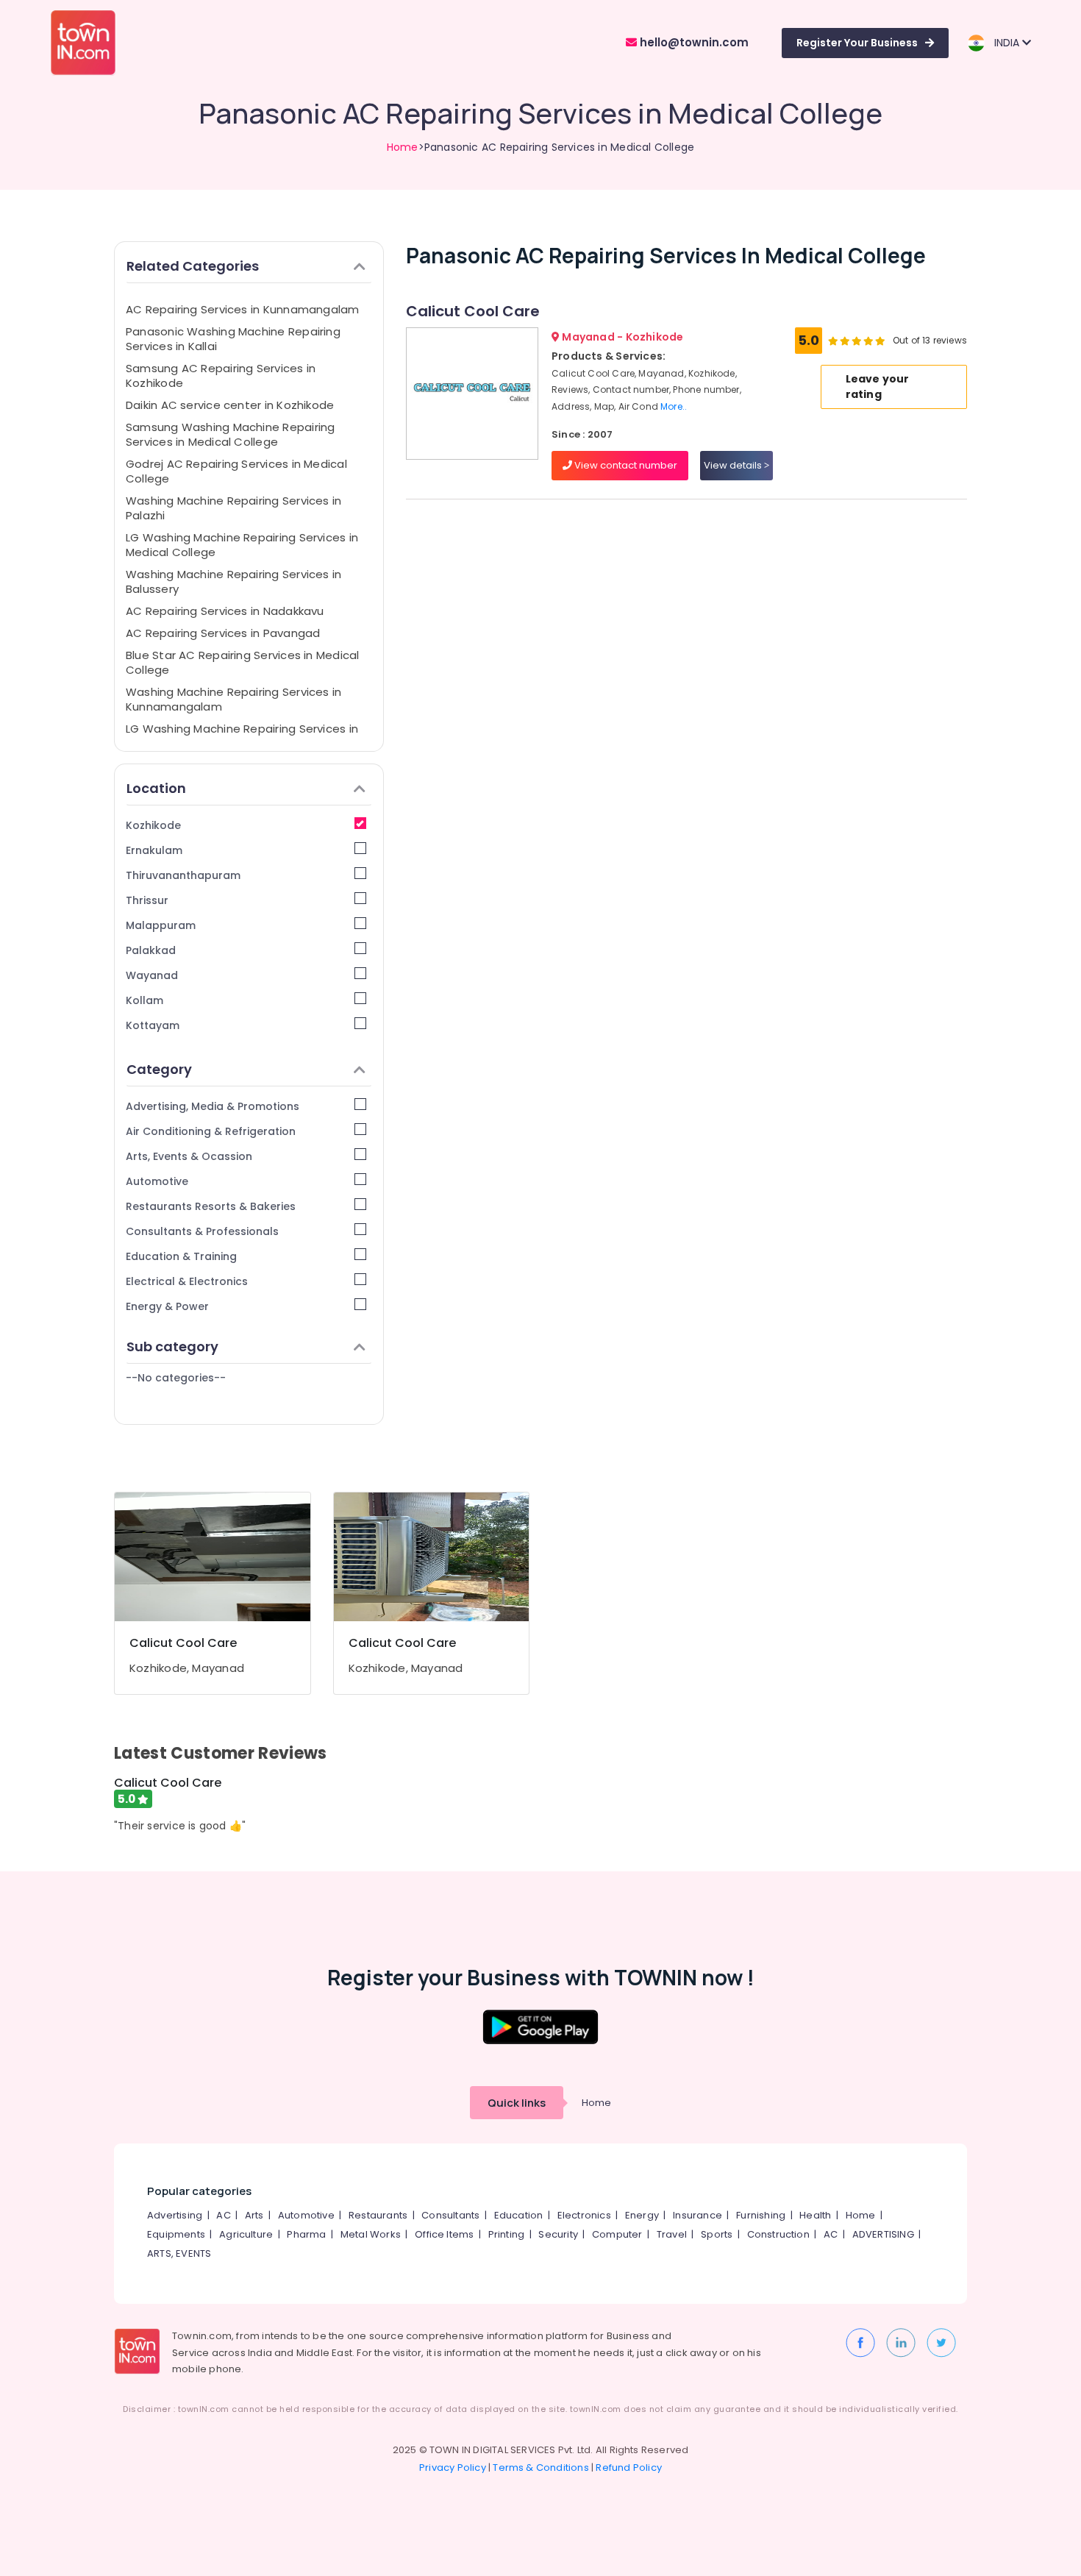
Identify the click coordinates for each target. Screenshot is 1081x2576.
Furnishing (761, 2215)
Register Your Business (857, 43)
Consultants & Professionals (202, 1231)
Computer (617, 2234)
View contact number (625, 465)
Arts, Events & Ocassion (189, 1156)
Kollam (145, 1000)
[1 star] (880, 341)
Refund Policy (629, 2468)
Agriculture (246, 2234)
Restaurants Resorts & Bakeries (211, 1206)
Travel (672, 2234)
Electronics (584, 2215)
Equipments (176, 2234)
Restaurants (378, 2215)
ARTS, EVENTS (179, 2253)
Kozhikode (153, 825)
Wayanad (152, 975)
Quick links (517, 2103)
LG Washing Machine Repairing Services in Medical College (242, 545)
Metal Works (371, 2234)
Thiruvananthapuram (183, 875)
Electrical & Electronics (187, 1281)
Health (815, 2215)
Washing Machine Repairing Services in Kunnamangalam (233, 699)
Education (519, 2215)
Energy (642, 2215)
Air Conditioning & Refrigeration (211, 1131)
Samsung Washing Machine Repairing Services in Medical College (230, 434)
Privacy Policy (453, 2468)
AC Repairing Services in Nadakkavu (225, 611)
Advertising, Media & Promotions (213, 1106)
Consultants (450, 2215)
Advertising (175, 2215)
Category (159, 1069)
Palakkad (151, 950)
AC (223, 2215)
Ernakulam (154, 850)
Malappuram (161, 925)
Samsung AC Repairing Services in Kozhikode (221, 376)
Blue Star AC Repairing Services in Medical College (242, 662)
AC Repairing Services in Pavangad (223, 633)
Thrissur (147, 900)
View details (734, 465)
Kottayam (153, 1025)
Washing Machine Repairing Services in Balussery (233, 581)
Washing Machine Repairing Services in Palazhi (233, 508)
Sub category (172, 1346)
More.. (674, 406)
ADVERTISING (883, 2234)
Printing (507, 2234)
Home (403, 147)
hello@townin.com (693, 42)
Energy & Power (167, 1306)
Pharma (306, 2234)
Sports (717, 2234)
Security (558, 2234)
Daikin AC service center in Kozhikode (230, 405)
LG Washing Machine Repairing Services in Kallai (242, 736)
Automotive (157, 1181)
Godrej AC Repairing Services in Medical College (236, 471)
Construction (778, 2234)
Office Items (444, 2234)
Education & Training (181, 1256)
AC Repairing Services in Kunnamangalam (243, 309)
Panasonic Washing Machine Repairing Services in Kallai (233, 339)
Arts (254, 2215)
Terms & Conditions (541, 2468)
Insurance (698, 2215)
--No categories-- (176, 1378)
